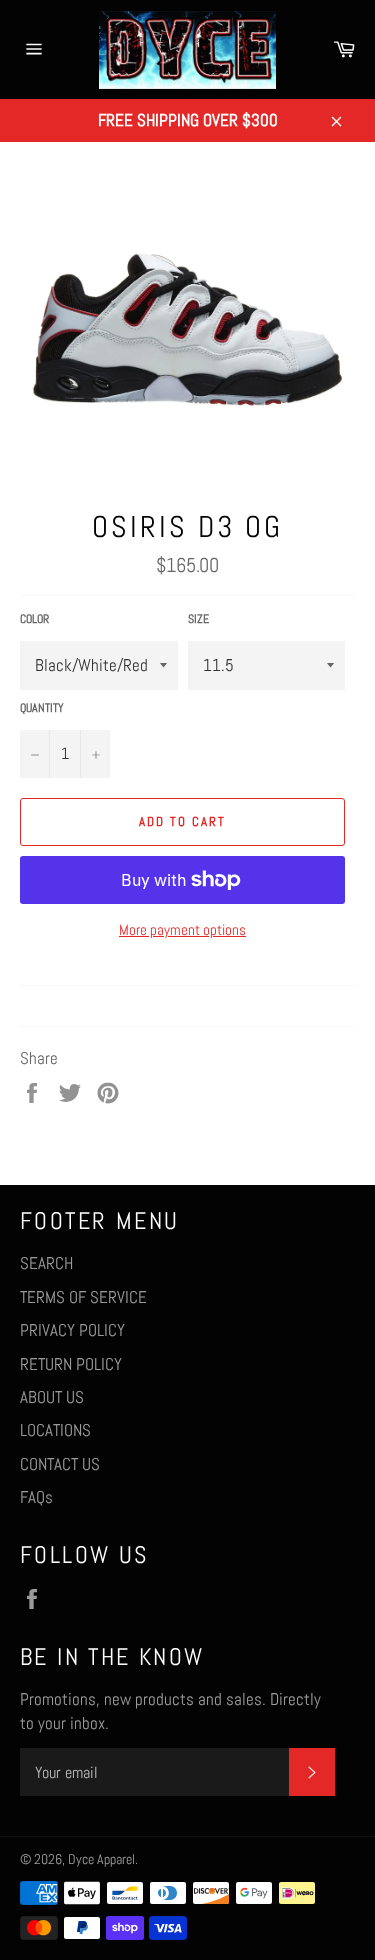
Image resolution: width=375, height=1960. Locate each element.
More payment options (182, 929)
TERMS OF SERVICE (83, 1297)
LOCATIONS (55, 1430)
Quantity (42, 708)
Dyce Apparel (101, 1859)
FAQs (36, 1497)
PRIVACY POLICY (72, 1330)
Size (198, 619)
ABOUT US (52, 1397)
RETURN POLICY (71, 1364)
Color (34, 619)
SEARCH (46, 1263)
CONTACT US (60, 1464)
